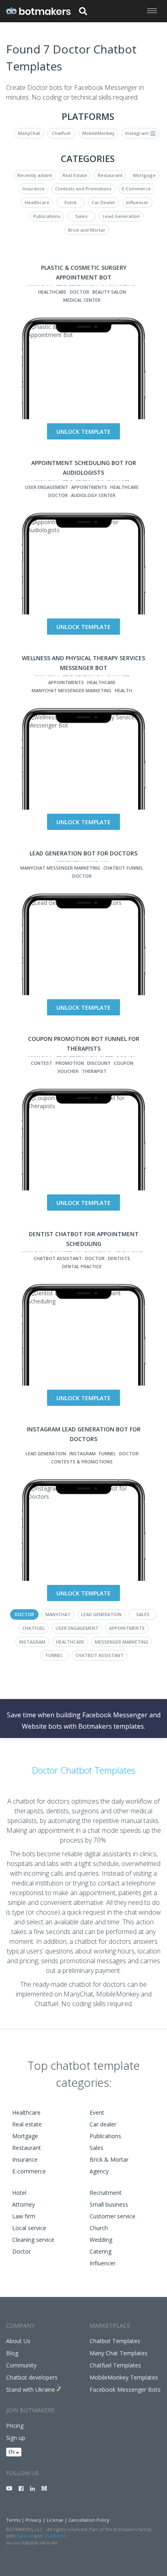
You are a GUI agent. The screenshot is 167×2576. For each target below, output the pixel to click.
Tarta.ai (25, 2536)
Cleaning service (33, 2240)
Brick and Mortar (87, 230)
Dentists (119, 1258)
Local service (29, 2228)
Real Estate (75, 175)
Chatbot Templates (115, 2341)
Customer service (112, 2216)
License (55, 2520)
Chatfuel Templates (115, 2365)
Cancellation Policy (89, 2520)
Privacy (33, 2520)
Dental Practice (82, 1266)
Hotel (19, 2193)
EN (12, 2452)
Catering (101, 2251)
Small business (109, 2204)
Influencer (137, 202)
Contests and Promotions (83, 189)
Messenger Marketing (122, 1642)
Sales (81, 216)
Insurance (33, 189)
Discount (99, 1063)
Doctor (79, 292)
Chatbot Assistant (58, 1258)
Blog (12, 2353)
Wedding (101, 2240)
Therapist (94, 1071)
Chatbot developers (32, 2377)
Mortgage (144, 175)
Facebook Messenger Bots (125, 2389)
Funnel (107, 1453)
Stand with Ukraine (31, 2389)
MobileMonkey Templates (124, 2377)
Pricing (15, 2426)
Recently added (35, 175)
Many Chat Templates (119, 2353)
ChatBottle (55, 2536)
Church (99, 2228)
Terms (13, 2520)
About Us (18, 2341)
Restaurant (110, 175)
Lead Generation (121, 216)
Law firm (24, 2216)
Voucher (68, 1071)
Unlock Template (83, 432)
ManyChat (29, 133)
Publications (47, 216)
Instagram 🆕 (140, 133)
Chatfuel (61, 133)
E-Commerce (136, 189)
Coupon (124, 1063)
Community (21, 2365)
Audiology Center (93, 495)
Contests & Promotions (82, 1462)
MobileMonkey (98, 133)
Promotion (70, 1063)
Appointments (89, 487)
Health (123, 690)
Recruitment (106, 2193)
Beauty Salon (109, 292)
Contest (42, 1063)
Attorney (24, 2204)
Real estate (27, 2124)
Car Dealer (104, 202)
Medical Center (82, 300)
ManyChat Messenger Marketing (72, 690)
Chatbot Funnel (123, 868)
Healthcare (37, 202)
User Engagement (47, 487)
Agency (99, 2171)
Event (71, 202)
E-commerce (29, 2171)
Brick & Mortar (109, 2159)
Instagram (82, 1453)
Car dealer (103, 2124)
